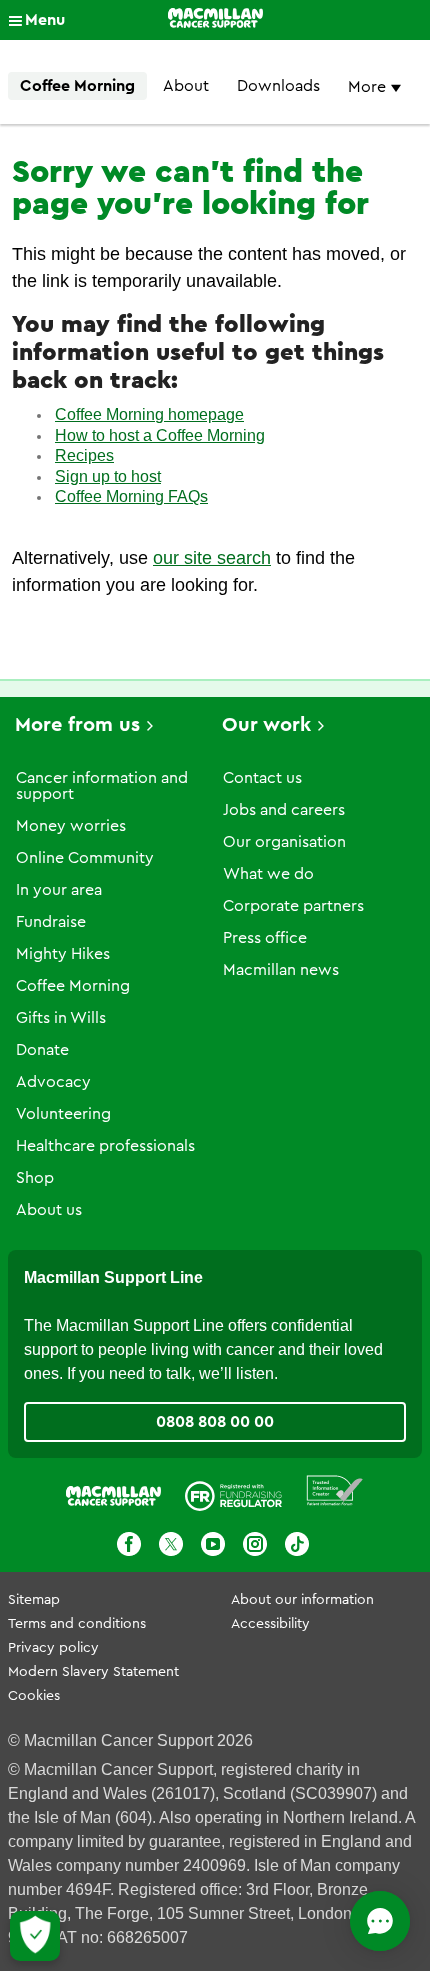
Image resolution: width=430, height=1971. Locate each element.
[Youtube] (213, 1544)
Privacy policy (53, 1648)
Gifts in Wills (61, 1018)
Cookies (34, 1696)
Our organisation (284, 842)
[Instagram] (255, 1544)
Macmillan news (281, 970)
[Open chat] (380, 1921)
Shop (35, 1178)
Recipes (84, 455)
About (186, 86)
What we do (268, 874)
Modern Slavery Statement (93, 1672)
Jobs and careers (284, 810)
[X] (171, 1544)
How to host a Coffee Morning (160, 435)
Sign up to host (108, 476)
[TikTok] (297, 1544)
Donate (42, 1050)
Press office (265, 938)
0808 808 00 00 (215, 1422)
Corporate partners (293, 906)
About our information (302, 1600)
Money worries (71, 826)
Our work (266, 725)
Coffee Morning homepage (149, 414)
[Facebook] (129, 1544)
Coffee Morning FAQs (131, 496)
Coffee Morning (77, 86)
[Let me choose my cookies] (35, 1936)
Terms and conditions (77, 1624)
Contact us (262, 778)
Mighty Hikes (63, 954)
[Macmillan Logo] (215, 20)
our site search (212, 558)
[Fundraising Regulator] (233, 1491)
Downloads (278, 86)
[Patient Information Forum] (335, 1491)
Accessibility (270, 1624)
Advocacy (53, 1082)
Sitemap (34, 1600)
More (369, 87)
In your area (59, 890)
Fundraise (51, 922)
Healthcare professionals (105, 1146)
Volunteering (63, 1114)
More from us (77, 725)
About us (49, 1210)
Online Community (85, 858)
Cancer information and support (102, 786)
